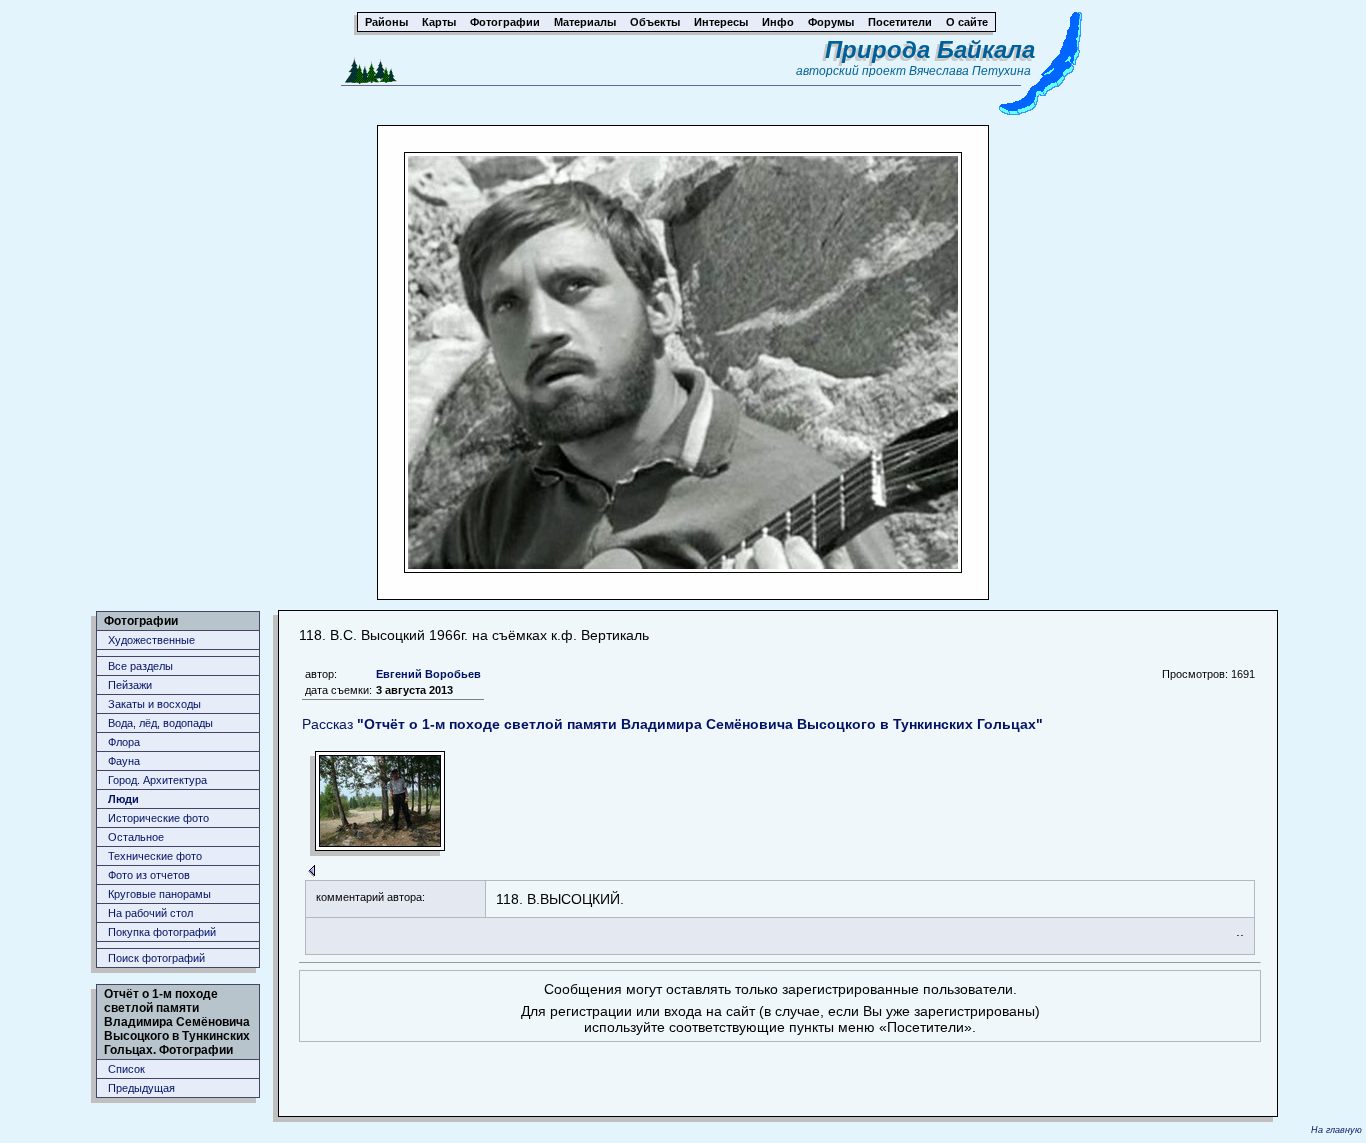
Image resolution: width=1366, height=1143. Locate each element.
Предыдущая (141, 1088)
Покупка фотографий (162, 932)
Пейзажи (130, 685)
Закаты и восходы (154, 704)
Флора (124, 742)
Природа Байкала (930, 49)
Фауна (124, 761)
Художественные (151, 640)
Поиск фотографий (156, 958)
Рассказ (672, 724)
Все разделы (140, 666)
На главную (1336, 1130)
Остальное (136, 837)
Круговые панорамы (159, 894)
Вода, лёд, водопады (160, 723)
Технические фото (155, 856)
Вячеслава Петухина (970, 71)
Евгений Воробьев (428, 674)
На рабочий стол (150, 913)
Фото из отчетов (149, 875)
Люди (123, 799)
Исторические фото (158, 818)
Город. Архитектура (157, 780)
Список (126, 1069)
